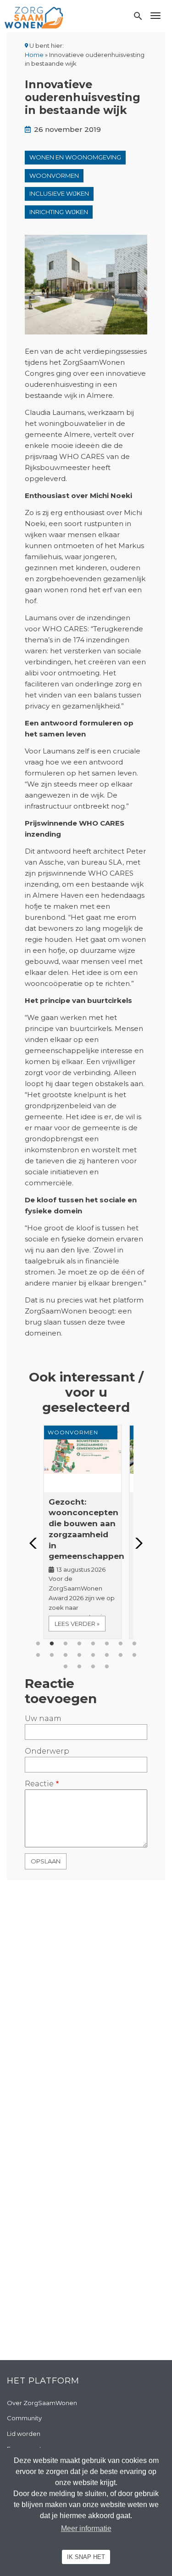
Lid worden (24, 2434)
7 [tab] (121, 1644)
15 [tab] (121, 1655)
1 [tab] (38, 1644)
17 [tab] (66, 1667)
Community (24, 2418)
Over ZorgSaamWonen (42, 2403)
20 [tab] (107, 1667)
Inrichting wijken (59, 212)
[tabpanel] (86, 1532)
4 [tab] (79, 1644)
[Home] (34, 17)
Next (136, 1543)
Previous (36, 1543)
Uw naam (43, 1718)
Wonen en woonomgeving (75, 157)
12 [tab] (79, 1655)
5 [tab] (93, 1644)
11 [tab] (66, 1655)
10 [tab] (52, 1655)
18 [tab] (79, 1667)
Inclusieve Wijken (59, 193)
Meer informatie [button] (86, 2528)
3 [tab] (66, 1644)
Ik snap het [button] (86, 2557)
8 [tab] (134, 1644)
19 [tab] (93, 1667)
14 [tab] (107, 1655)
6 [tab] (107, 1644)
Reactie (39, 1784)
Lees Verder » (77, 1624)
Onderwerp (47, 1751)
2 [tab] (52, 1644)
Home (34, 55)
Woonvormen (54, 176)
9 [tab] (38, 1655)
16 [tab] (134, 1655)
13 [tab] (93, 1655)
